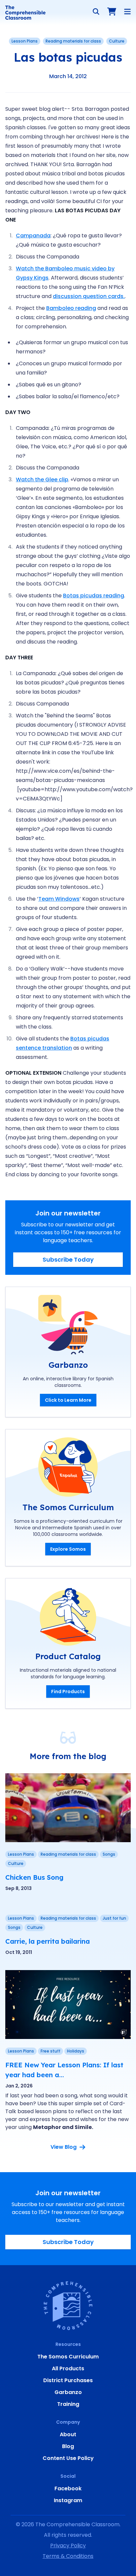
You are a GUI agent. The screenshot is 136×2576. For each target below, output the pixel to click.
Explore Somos (68, 1549)
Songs (109, 1854)
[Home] (25, 13)
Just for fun (114, 1918)
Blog (68, 2446)
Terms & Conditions (68, 2556)
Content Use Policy (68, 2458)
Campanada (33, 236)
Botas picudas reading (94, 596)
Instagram (68, 2500)
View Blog (64, 2147)
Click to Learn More (68, 1400)
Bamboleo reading (71, 308)
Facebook (68, 2488)
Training (68, 2404)
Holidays (76, 2051)
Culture (117, 41)
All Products (68, 2368)
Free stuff (51, 2051)
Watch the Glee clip (42, 479)
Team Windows (59, 899)
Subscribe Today (68, 1259)
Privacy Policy (68, 2546)
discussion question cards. (89, 296)
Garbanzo (68, 2392)
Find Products (68, 1692)
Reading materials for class (73, 41)
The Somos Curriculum (68, 2357)
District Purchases (68, 2380)
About (68, 2434)
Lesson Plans (25, 41)
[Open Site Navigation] (127, 12)
